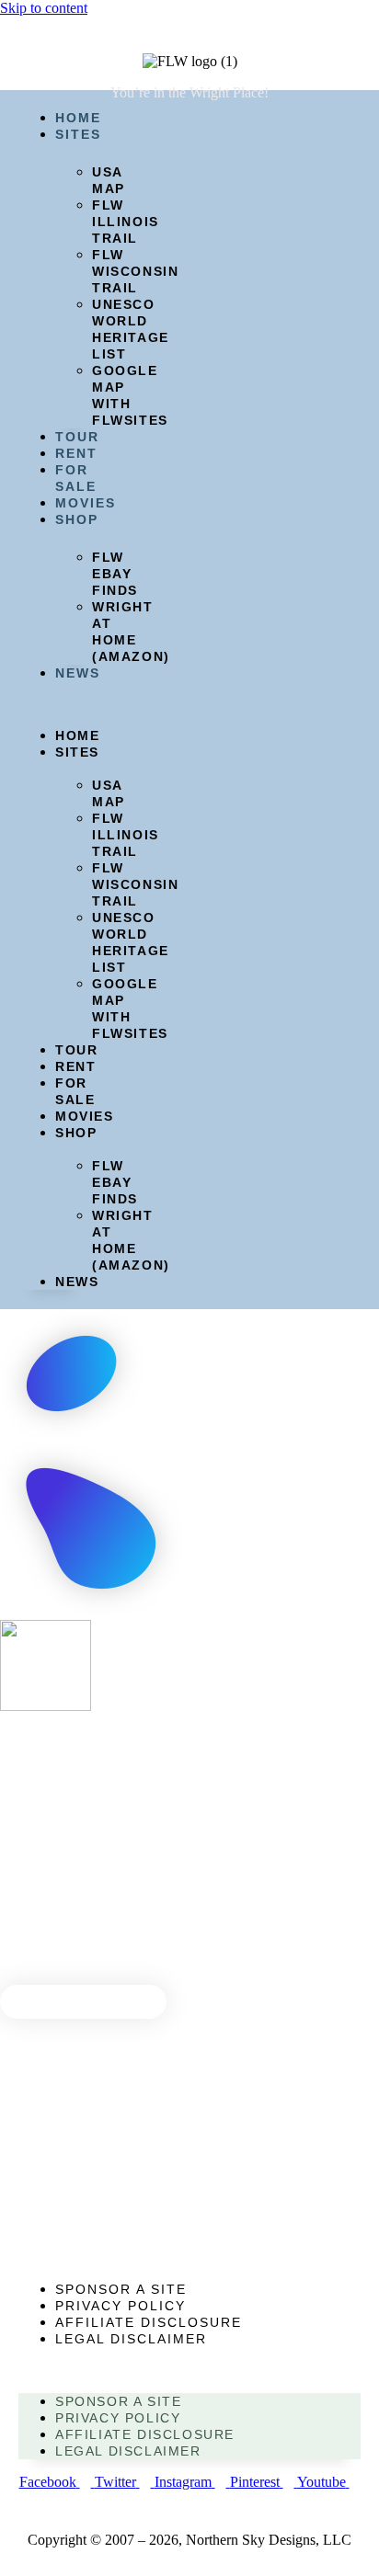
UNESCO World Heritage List (131, 329)
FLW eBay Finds (115, 574)
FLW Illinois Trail (126, 222)
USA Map (109, 180)
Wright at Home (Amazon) (131, 632)
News (78, 673)
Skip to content (44, 8)
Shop (77, 519)
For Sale (75, 1091)
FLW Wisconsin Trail (135, 271)
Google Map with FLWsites (130, 395)
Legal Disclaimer (131, 2339)
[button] (52, 704)
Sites (78, 134)
